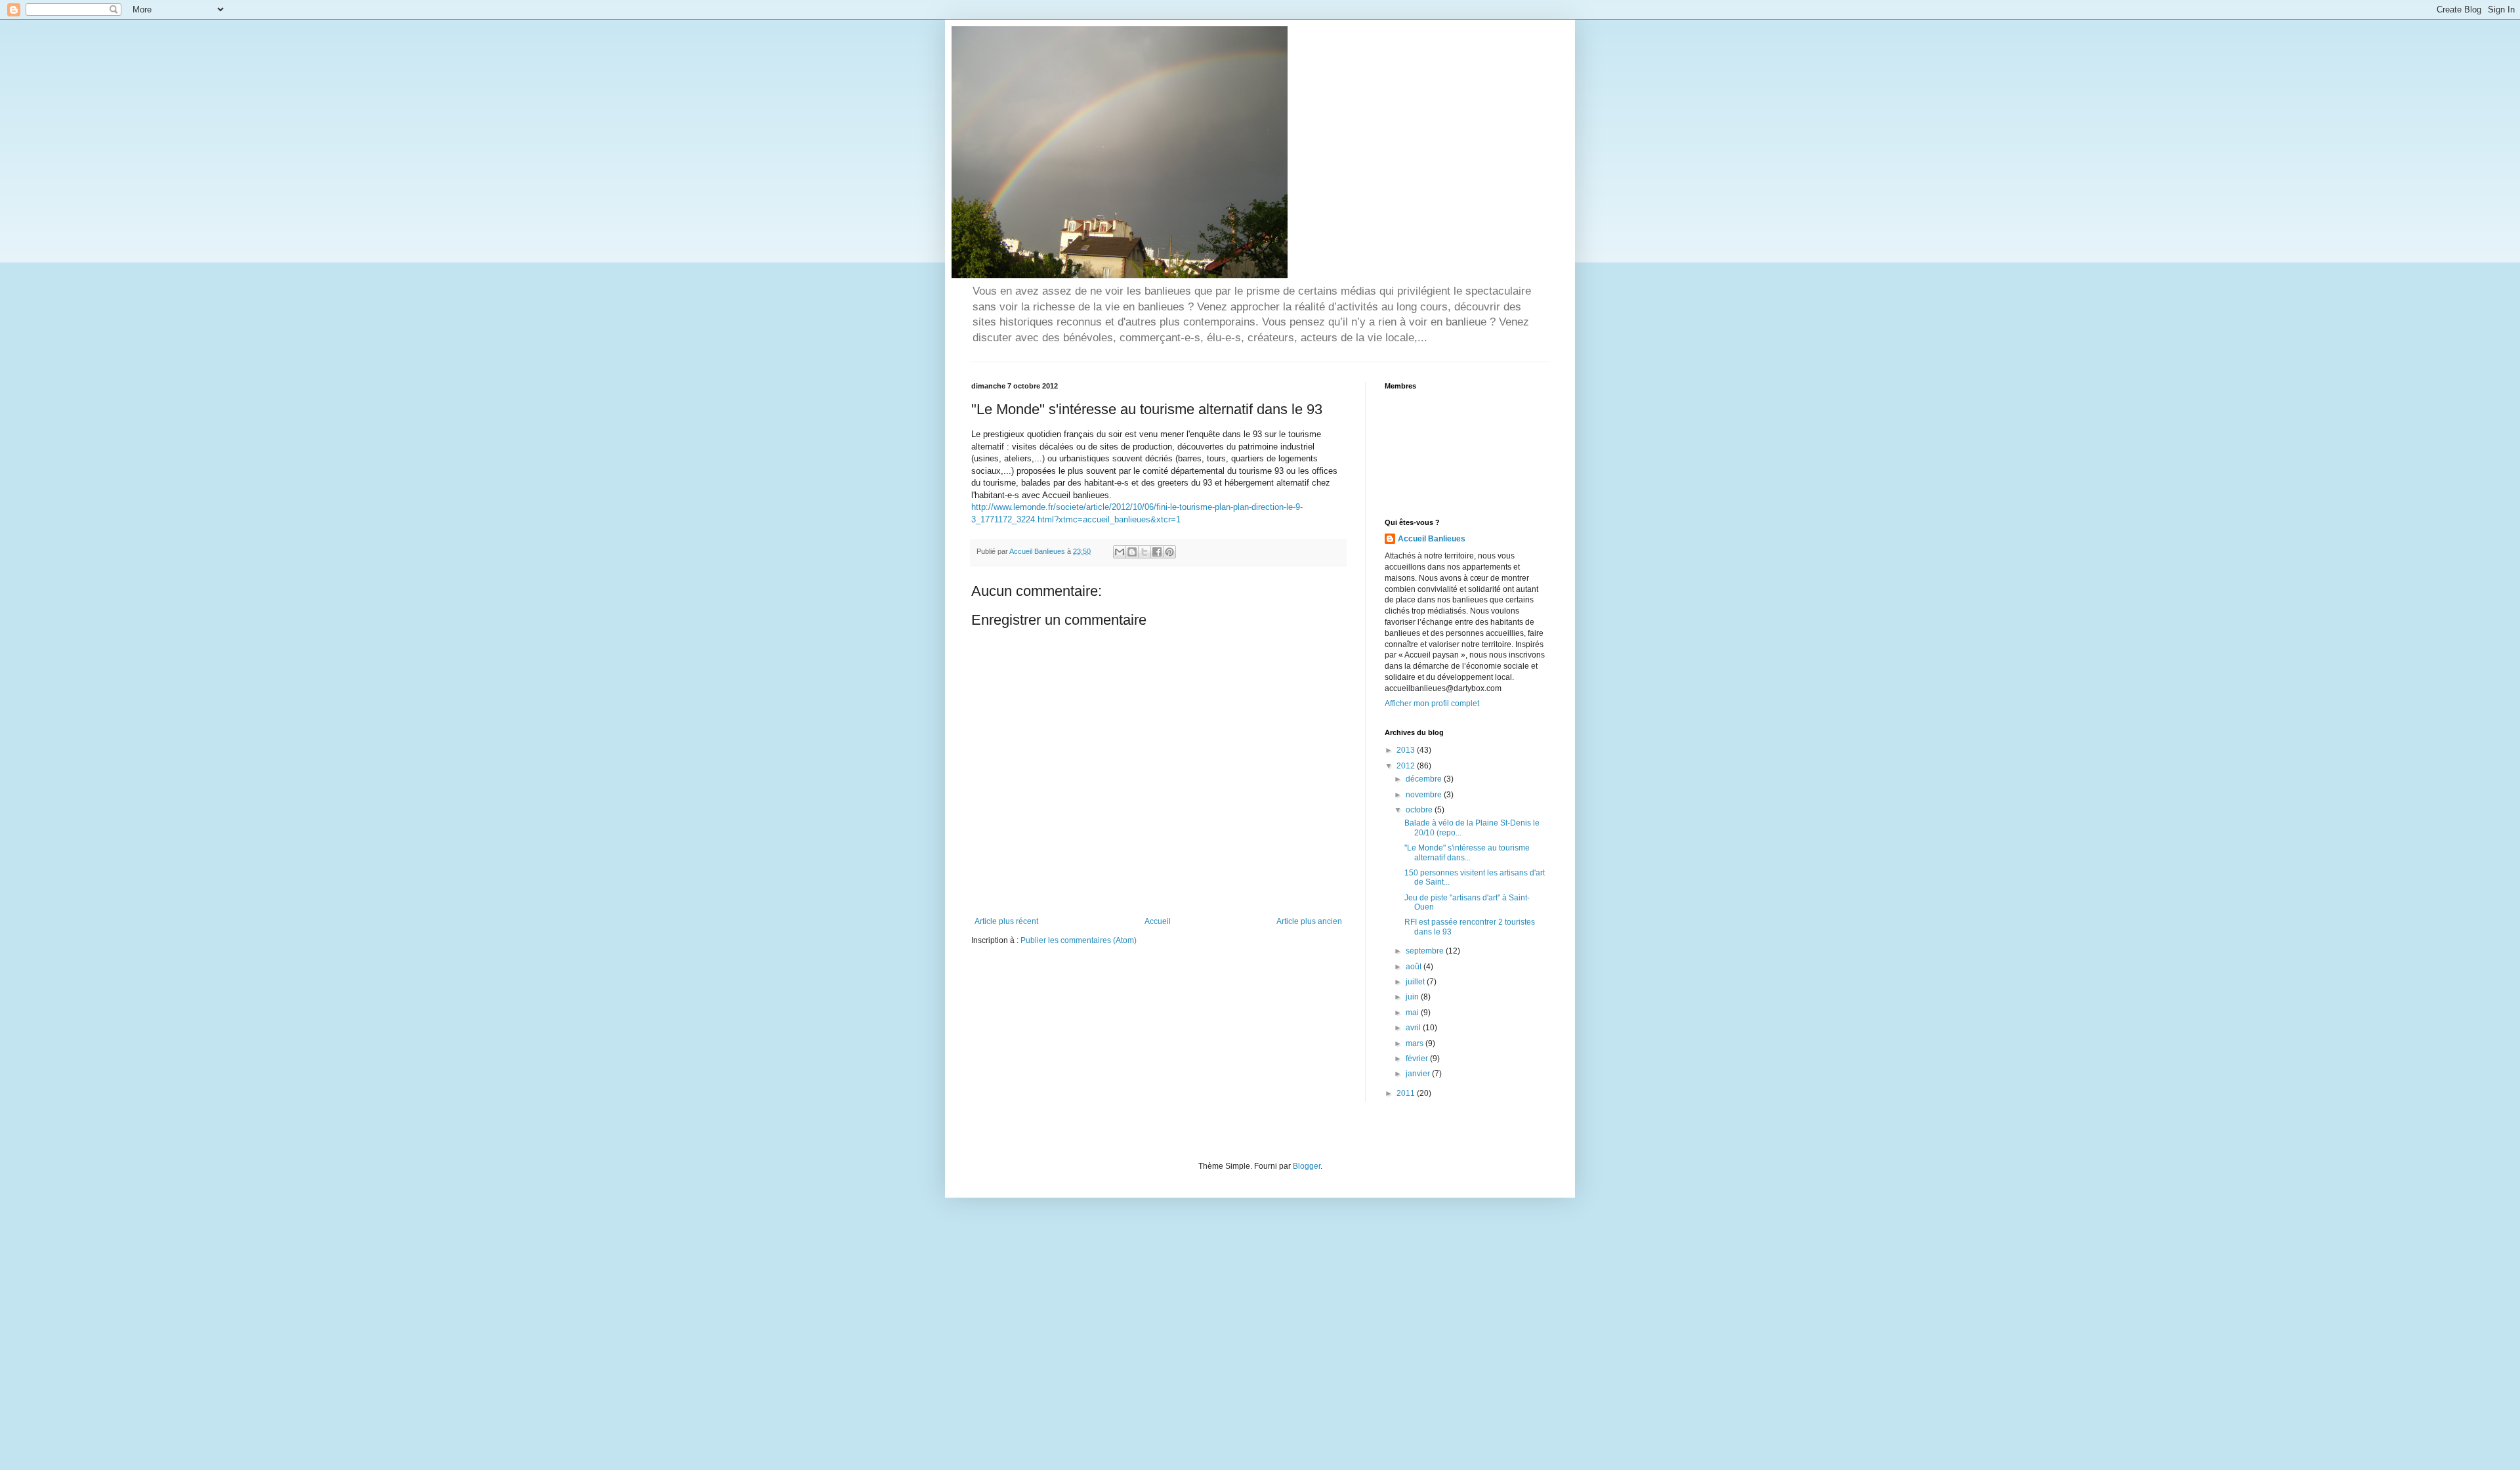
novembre (1425, 795)
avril (1414, 1028)
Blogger (1307, 1166)
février (1418, 1059)
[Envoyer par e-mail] (1120, 552)
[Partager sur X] (1144, 552)
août (1415, 967)
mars (1416, 1043)
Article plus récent (1006, 921)
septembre (1426, 951)
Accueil (1158, 921)
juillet (1416, 982)
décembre (1425, 779)
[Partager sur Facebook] (1157, 552)
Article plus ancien (1309, 921)
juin (1413, 997)
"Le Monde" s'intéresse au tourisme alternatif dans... (1467, 852)
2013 (1407, 750)
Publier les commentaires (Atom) (1079, 940)
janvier (1419, 1074)
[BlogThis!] (1132, 552)
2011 (1407, 1093)
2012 (1407, 766)
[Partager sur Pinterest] (1169, 552)
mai (1413, 1013)
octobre (1420, 810)
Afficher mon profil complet (1432, 703)
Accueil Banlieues (1432, 539)
